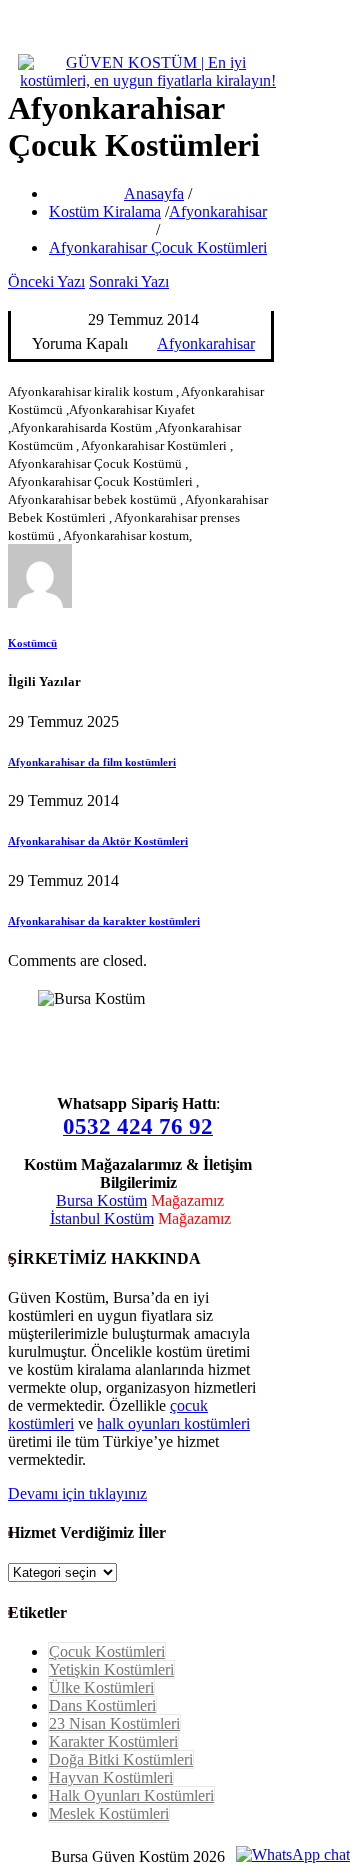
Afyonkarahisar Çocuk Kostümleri (158, 247)
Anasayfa (154, 193)
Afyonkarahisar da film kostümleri (92, 762)
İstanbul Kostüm (102, 1218)
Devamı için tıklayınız (77, 1493)
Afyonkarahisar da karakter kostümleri (104, 921)
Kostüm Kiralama (105, 211)
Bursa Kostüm (101, 1200)
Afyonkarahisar (218, 211)
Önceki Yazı (46, 281)
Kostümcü (32, 643)
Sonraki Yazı (129, 281)
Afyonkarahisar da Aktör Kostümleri (98, 841)
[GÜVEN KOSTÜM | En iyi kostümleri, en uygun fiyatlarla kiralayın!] (148, 80)
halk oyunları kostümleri (173, 1423)
